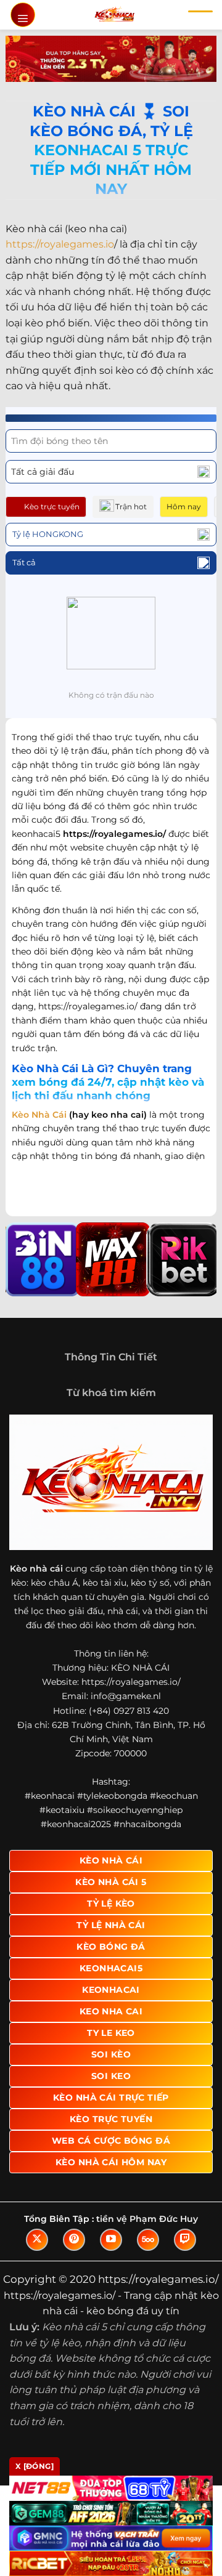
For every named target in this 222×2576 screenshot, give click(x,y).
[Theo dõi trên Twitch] (185, 2240)
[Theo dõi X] (37, 2240)
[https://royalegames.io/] (114, 15)
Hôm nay (184, 507)
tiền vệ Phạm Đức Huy (147, 2219)
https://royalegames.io (60, 244)
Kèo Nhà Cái (39, 1115)
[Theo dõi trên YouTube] (111, 2240)
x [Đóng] (35, 2466)
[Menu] (23, 15)
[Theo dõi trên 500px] (148, 2240)
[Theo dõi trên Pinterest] (74, 2240)
